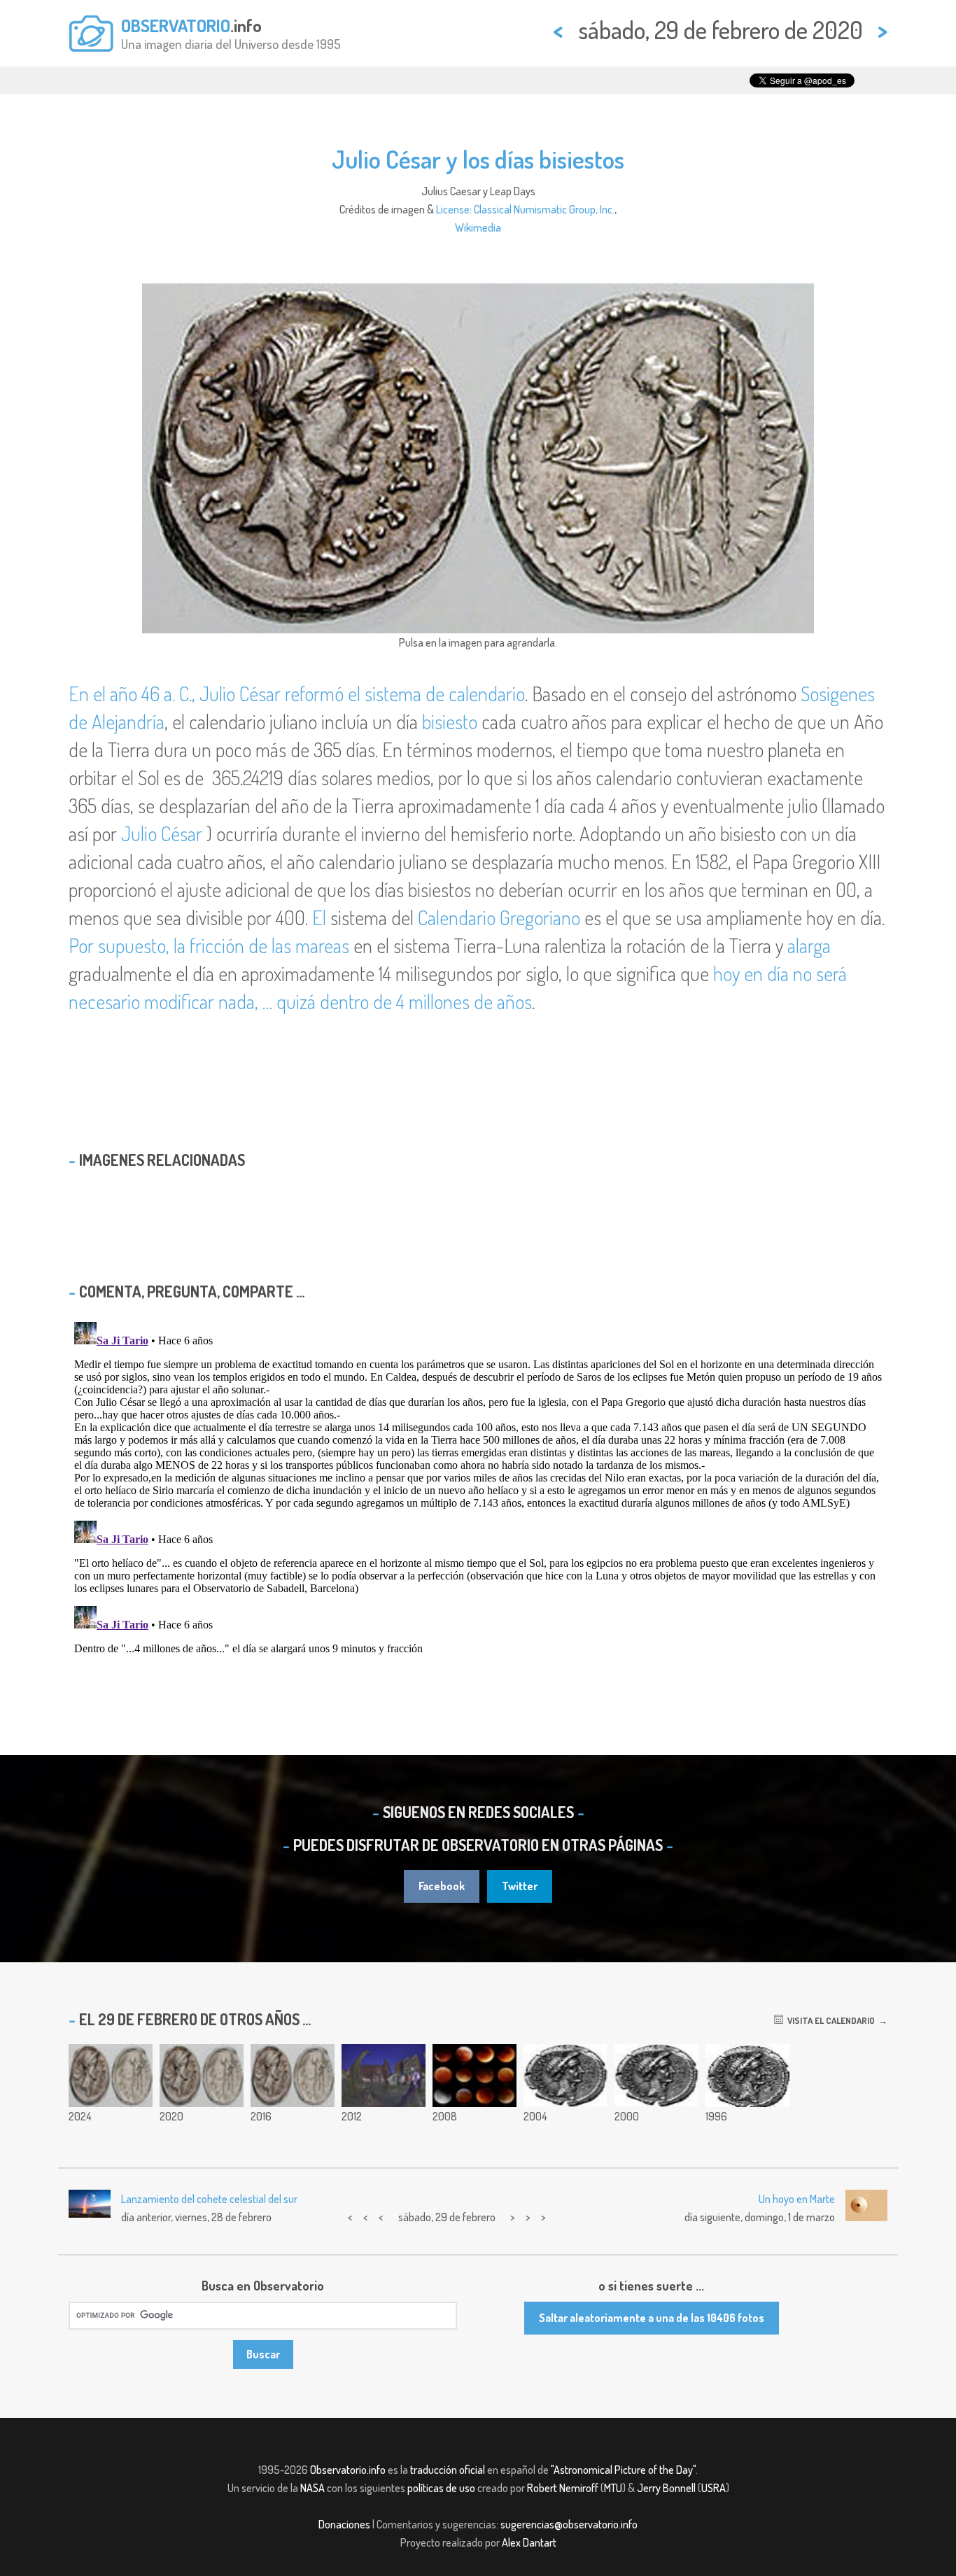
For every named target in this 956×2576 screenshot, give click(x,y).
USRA (714, 2488)
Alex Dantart (529, 2542)
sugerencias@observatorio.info (569, 2524)
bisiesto (450, 722)
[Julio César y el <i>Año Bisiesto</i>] (565, 2076)
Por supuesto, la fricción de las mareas (209, 945)
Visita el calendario (829, 2020)
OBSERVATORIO (176, 25)
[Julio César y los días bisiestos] (111, 2076)
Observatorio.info (348, 2470)
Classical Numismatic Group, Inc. (544, 209)
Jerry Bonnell (666, 2488)
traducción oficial (448, 2470)
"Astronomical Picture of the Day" (623, 2470)
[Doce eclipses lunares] (475, 2076)
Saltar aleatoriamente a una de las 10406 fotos (652, 2318)
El (319, 917)
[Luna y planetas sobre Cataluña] (384, 2076)
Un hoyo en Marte (797, 2199)
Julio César (162, 833)
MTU (613, 2488)
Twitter (520, 1886)
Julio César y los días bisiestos (478, 159)
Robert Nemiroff (563, 2488)
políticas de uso (441, 2488)
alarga (809, 945)
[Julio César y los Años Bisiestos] (656, 2076)
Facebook (442, 1886)
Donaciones (344, 2524)
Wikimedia (478, 227)
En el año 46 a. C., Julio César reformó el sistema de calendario (297, 694)
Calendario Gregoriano (499, 917)
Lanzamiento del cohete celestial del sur (209, 2199)
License (453, 209)
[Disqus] (478, 1491)
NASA (312, 2488)
